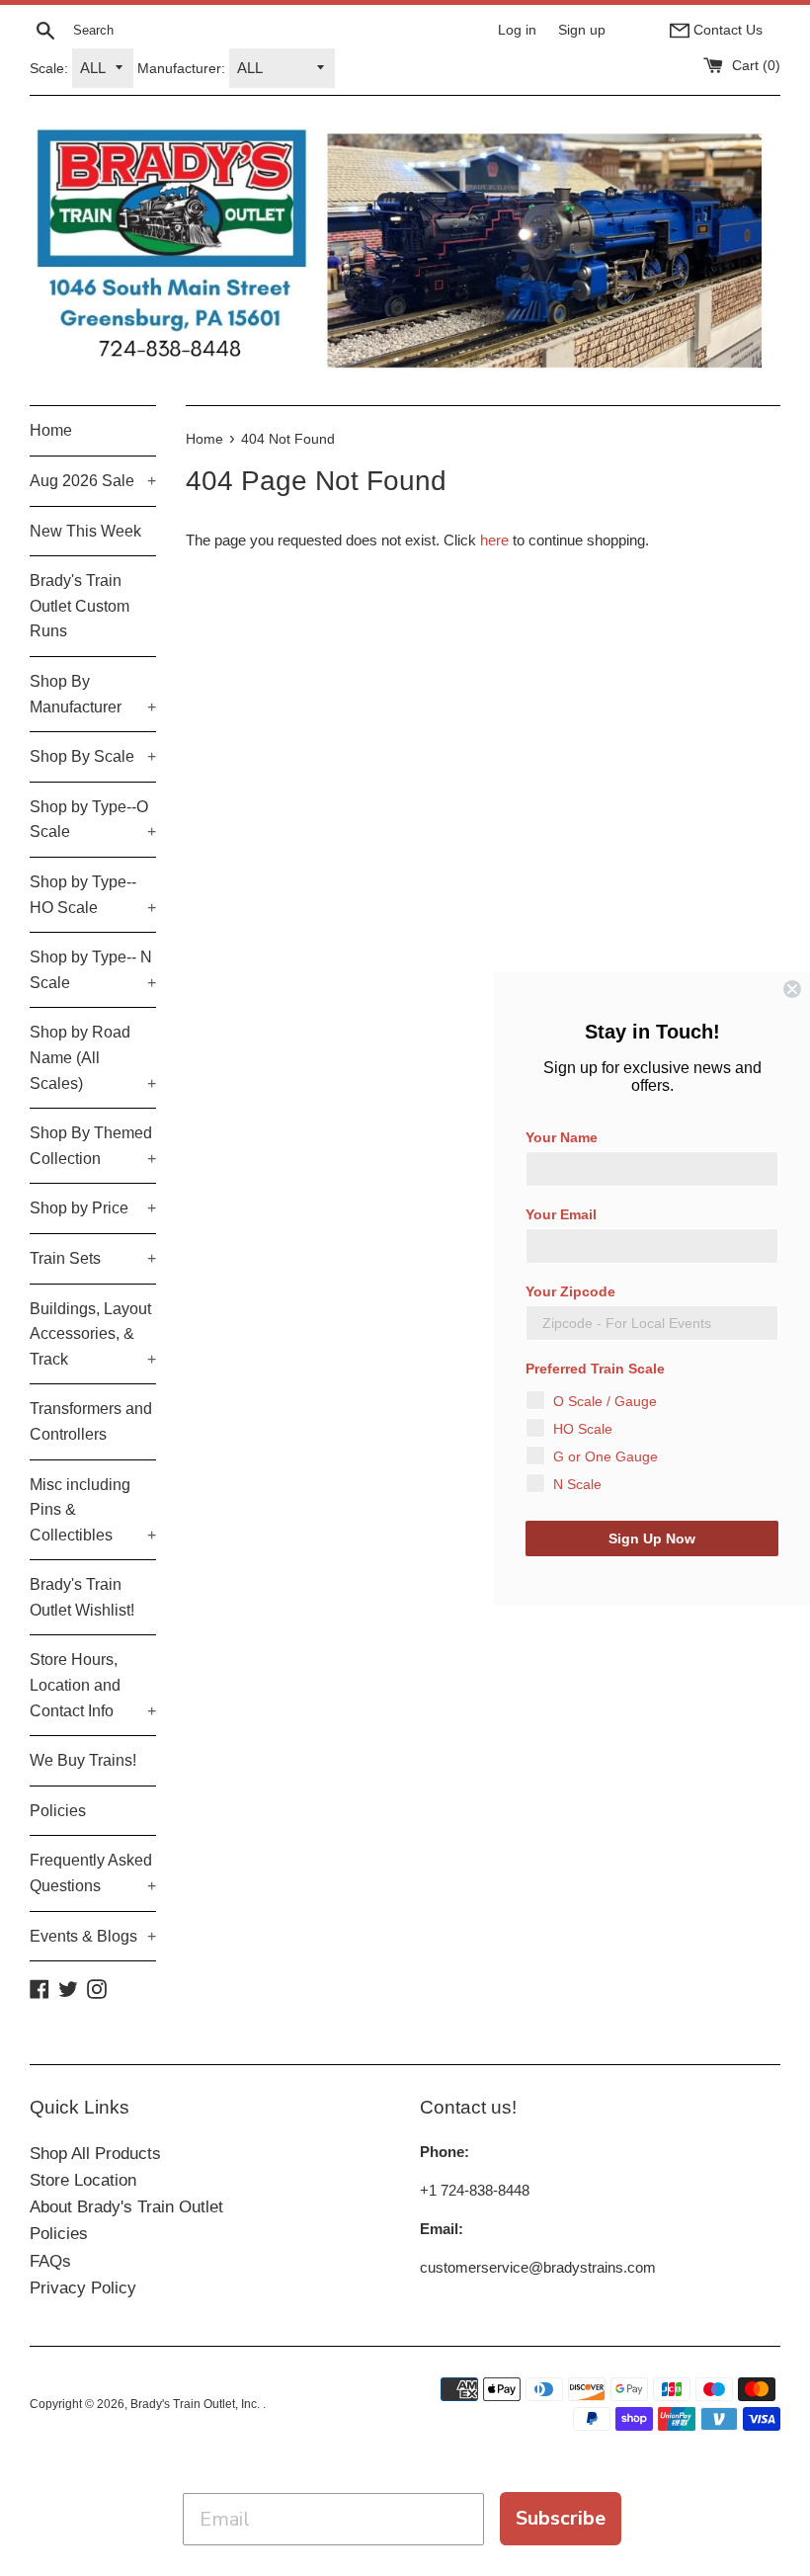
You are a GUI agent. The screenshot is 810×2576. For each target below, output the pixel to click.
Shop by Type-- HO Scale (93, 895)
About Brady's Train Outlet (126, 2207)
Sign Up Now (652, 1538)
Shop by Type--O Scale (93, 820)
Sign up (582, 30)
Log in (517, 30)
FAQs (50, 2261)
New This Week (85, 531)
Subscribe (561, 2518)
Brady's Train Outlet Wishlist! (82, 1597)
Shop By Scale (93, 756)
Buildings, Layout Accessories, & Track (93, 1334)
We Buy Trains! (83, 1760)
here (494, 540)
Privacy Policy (83, 2288)
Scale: (49, 69)
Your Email (561, 1214)
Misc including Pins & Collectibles (93, 1510)
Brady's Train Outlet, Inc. (197, 2404)
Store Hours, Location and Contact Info (93, 1685)
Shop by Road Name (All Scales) (93, 1057)
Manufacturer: (181, 69)
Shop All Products (95, 2154)
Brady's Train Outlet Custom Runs (80, 606)
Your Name (562, 1137)
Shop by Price (93, 1208)
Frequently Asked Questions (93, 1873)
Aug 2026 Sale (93, 481)
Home (51, 430)
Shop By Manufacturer (93, 694)
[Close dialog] (792, 989)
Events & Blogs (93, 1936)
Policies (58, 1811)
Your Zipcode (570, 1291)
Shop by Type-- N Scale (93, 970)
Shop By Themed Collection (93, 1146)
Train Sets (93, 1258)
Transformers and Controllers (91, 1421)
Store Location (83, 2180)
